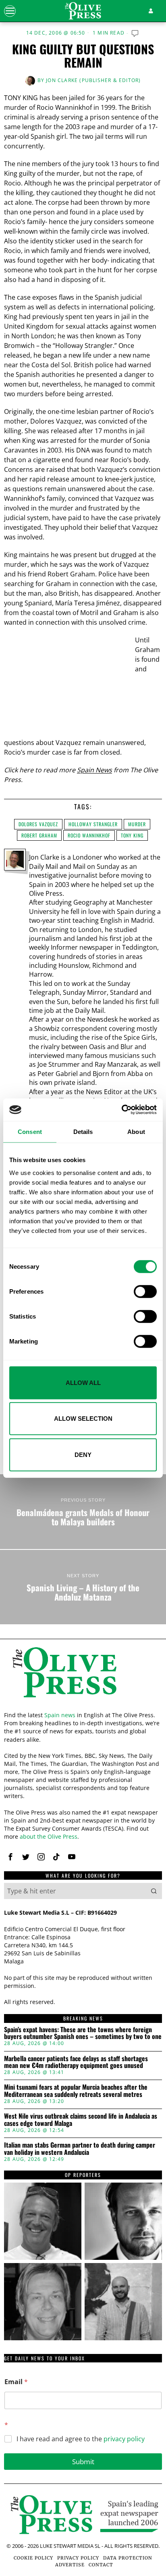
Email (16, 2382)
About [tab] (136, 1131)
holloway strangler (93, 824)
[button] (154, 1891)
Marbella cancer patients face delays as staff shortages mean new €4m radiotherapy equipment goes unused (76, 2062)
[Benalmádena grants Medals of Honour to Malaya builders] (83, 1511)
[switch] (145, 1291)
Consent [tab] (30, 1131)
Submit (83, 2462)
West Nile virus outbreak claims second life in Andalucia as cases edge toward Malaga (81, 2120)
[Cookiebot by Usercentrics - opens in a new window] (121, 1110)
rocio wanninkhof (89, 835)
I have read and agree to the (81, 2439)
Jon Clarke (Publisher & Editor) (93, 80)
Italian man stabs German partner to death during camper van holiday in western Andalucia (80, 2149)
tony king (132, 835)
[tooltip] (10, 1857)
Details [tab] (83, 1131)
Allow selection (83, 1419)
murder (137, 824)
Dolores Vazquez (38, 824)
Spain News (94, 770)
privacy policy (124, 2439)
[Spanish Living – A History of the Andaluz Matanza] (83, 1587)
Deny (83, 1454)
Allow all (83, 1382)
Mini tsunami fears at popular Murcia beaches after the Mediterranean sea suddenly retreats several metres (76, 2091)
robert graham (39, 835)
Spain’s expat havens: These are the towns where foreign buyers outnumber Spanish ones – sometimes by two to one (83, 2033)
